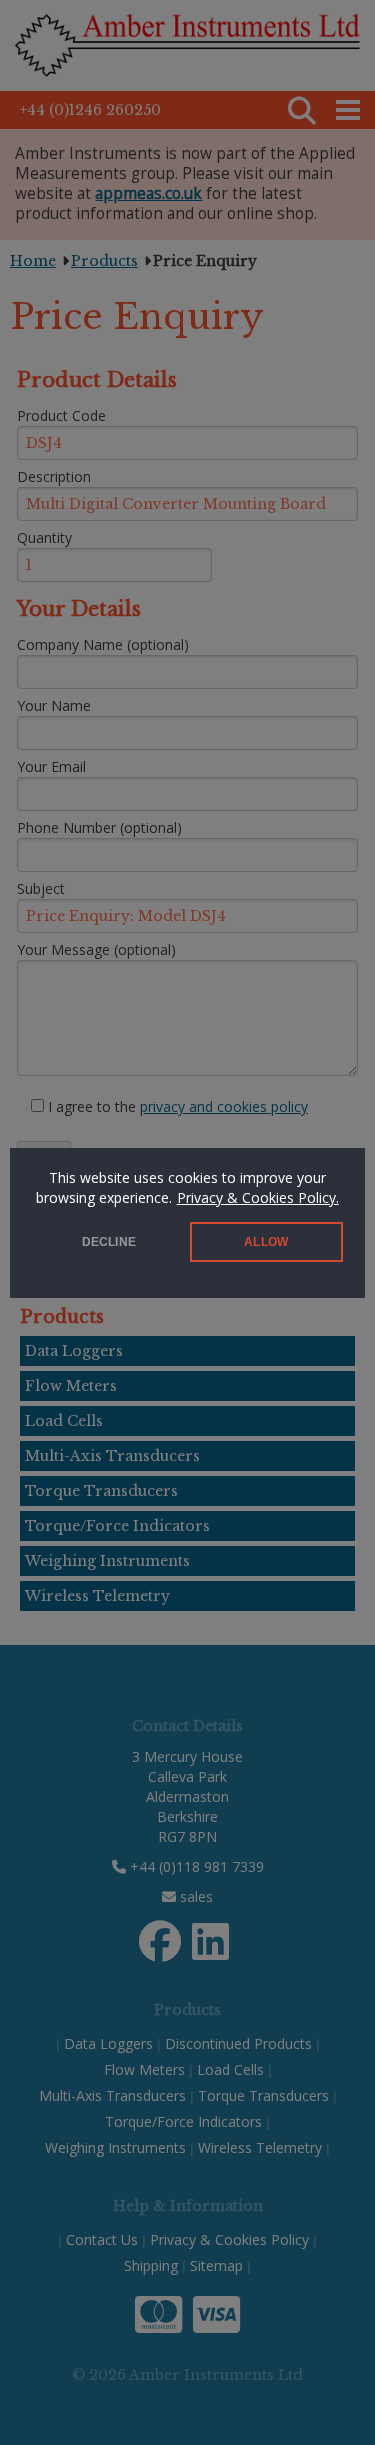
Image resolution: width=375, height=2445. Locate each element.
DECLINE (109, 1242)
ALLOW (266, 1242)
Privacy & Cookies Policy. (258, 1197)
